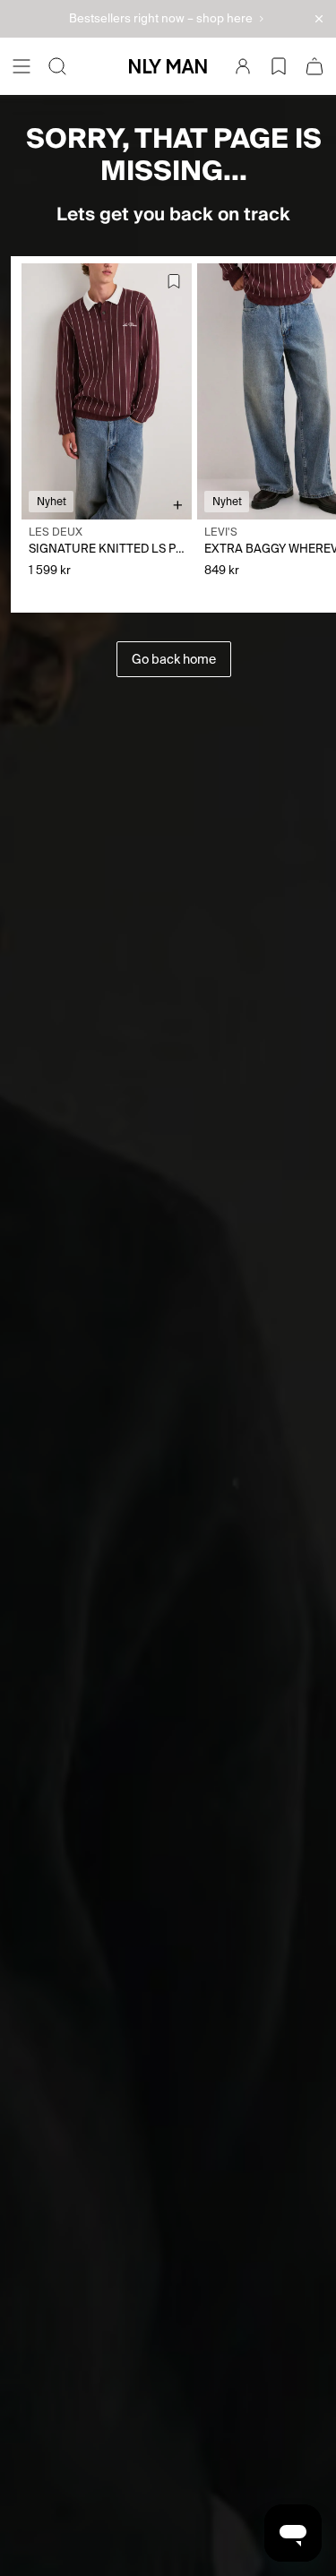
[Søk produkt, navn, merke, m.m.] (57, 66)
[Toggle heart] (174, 281)
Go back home (174, 659)
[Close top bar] (319, 19)
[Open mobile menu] (22, 66)
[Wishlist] (279, 66)
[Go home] (168, 66)
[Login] (243, 66)
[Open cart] (314, 66)
